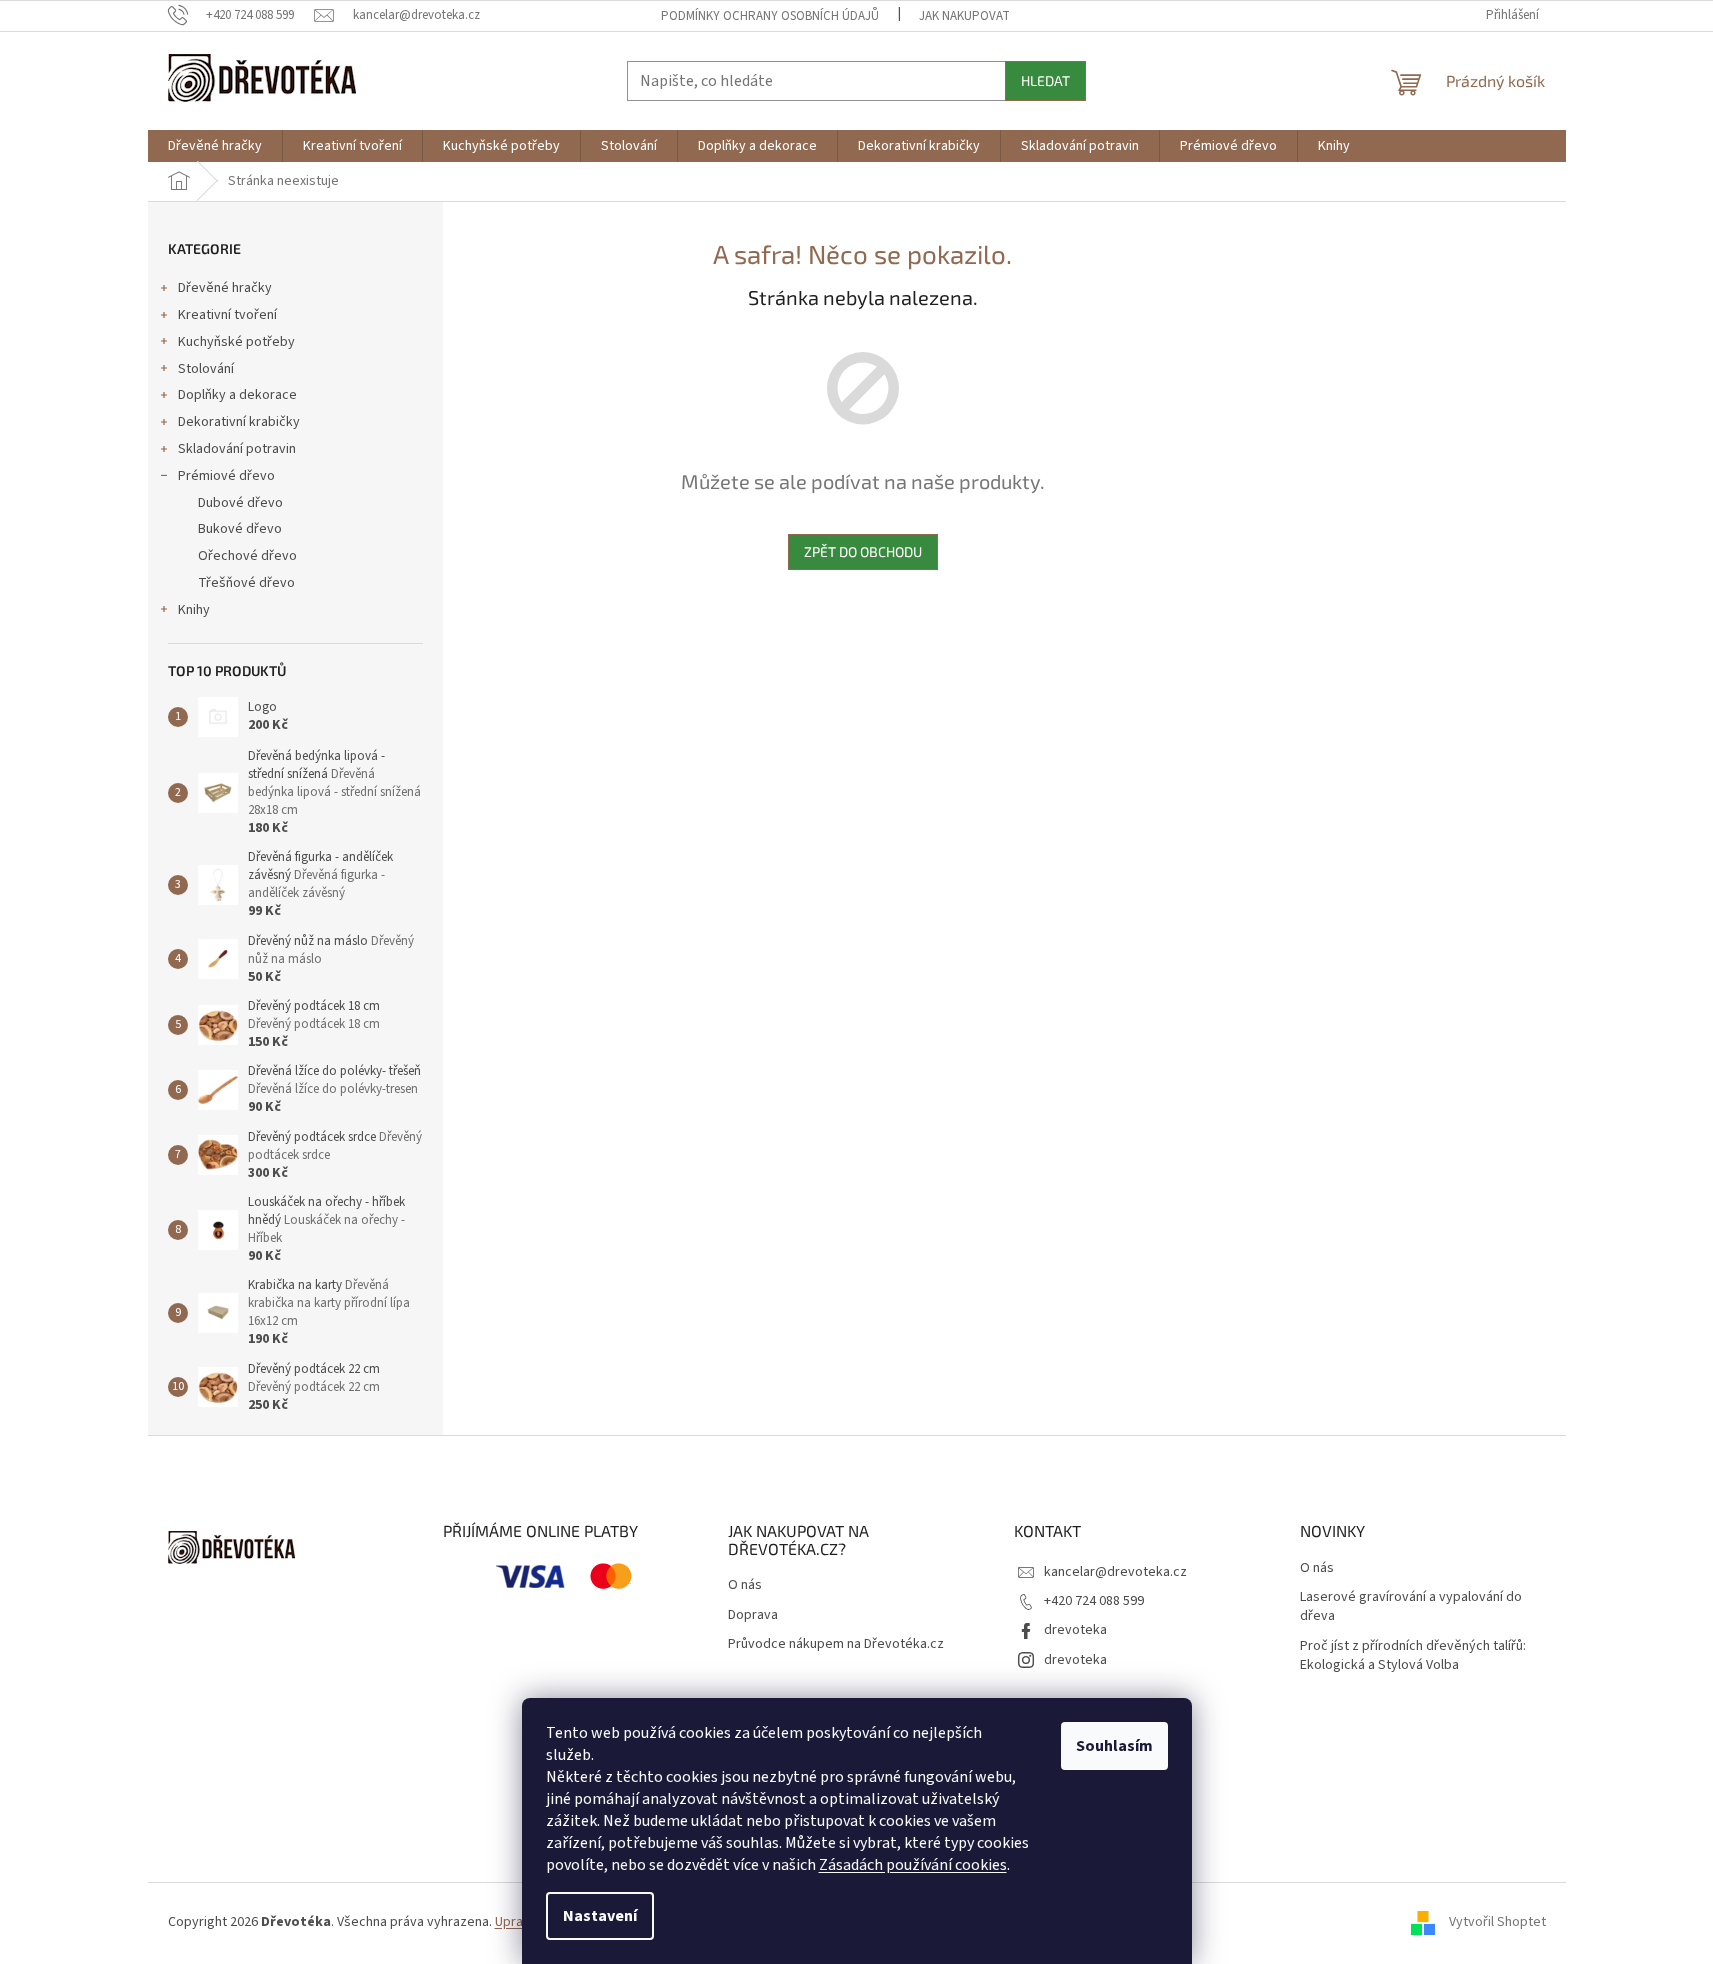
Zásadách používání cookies (913, 1865)
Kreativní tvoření (227, 315)
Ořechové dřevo (247, 556)
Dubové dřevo (240, 503)
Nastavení (600, 1916)
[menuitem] (215, 146)
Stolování (206, 369)
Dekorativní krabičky (239, 422)
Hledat (1045, 80)
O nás (745, 1585)
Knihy (194, 610)
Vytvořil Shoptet (1497, 1922)
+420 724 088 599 (1094, 1601)
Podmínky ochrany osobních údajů (770, 16)
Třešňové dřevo (246, 583)
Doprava (753, 1615)
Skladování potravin (237, 449)
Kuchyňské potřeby (236, 342)
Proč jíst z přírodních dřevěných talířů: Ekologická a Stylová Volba (1413, 1656)
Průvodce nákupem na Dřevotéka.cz (836, 1644)
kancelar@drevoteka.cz (1115, 1572)
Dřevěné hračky (225, 288)
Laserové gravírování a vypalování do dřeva (1411, 1607)
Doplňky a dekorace (237, 395)
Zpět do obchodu (863, 551)
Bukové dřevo (240, 529)
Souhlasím (1114, 1746)
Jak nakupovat (964, 16)
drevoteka (1075, 1630)
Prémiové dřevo (226, 476)
